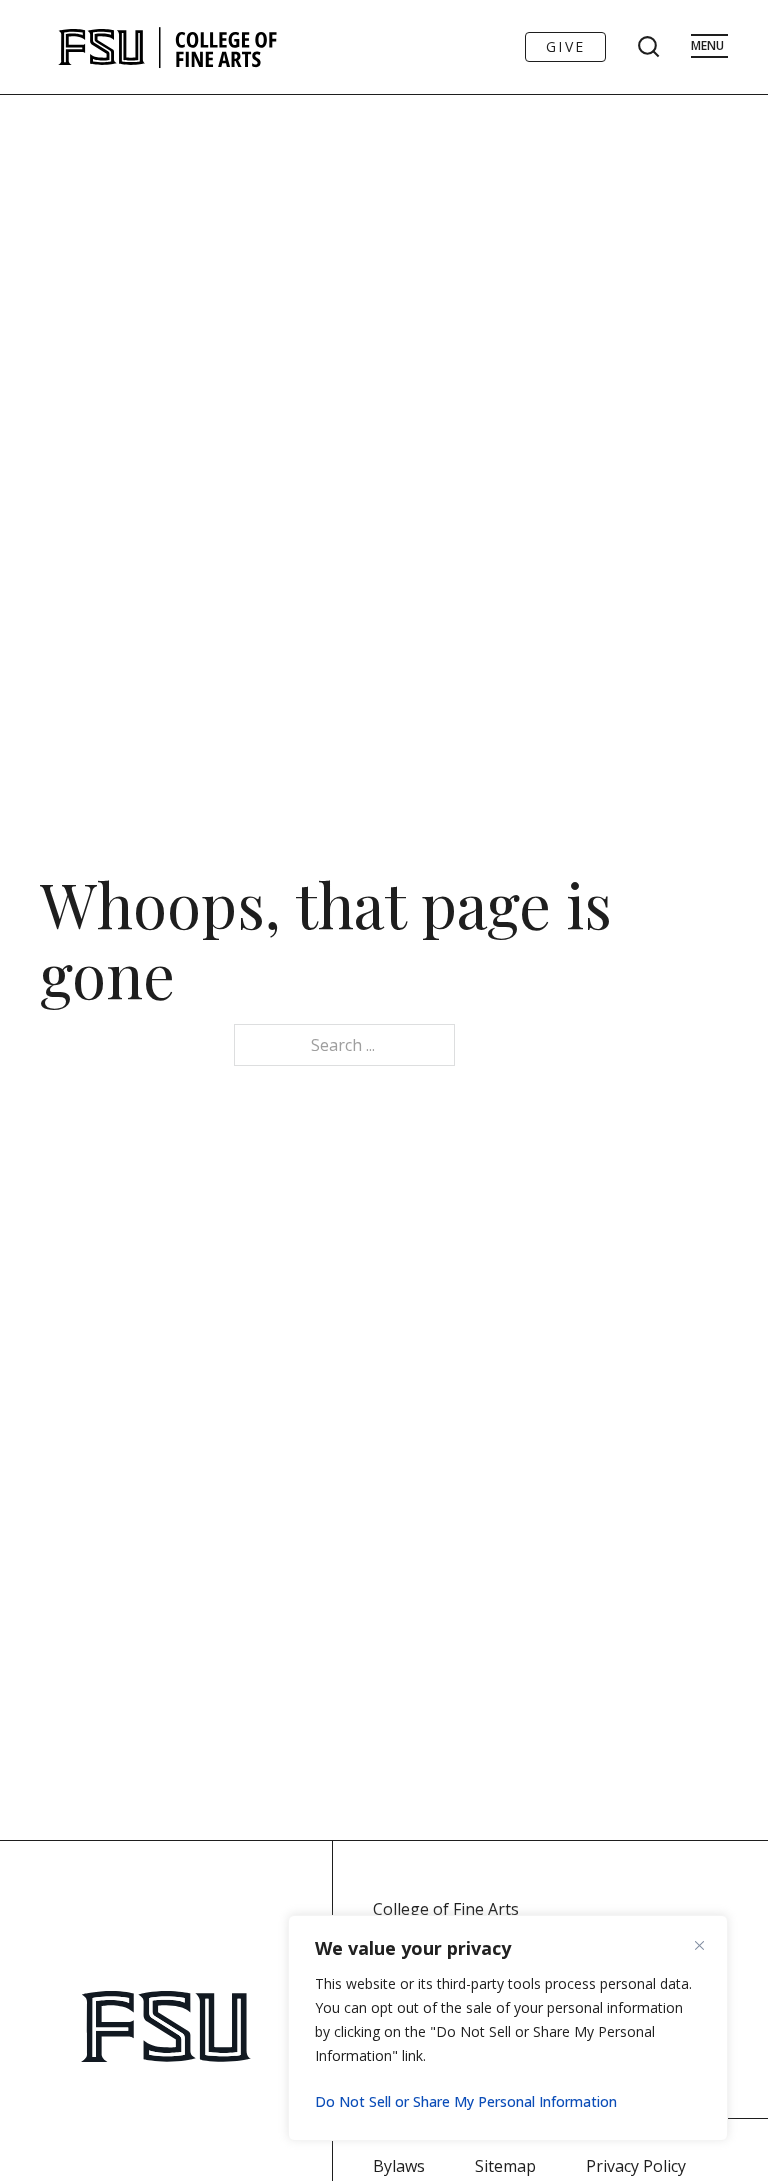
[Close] (707, 1945)
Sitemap (505, 2166)
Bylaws (399, 2166)
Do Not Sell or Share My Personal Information (466, 2101)
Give (565, 46)
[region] (508, 2028)
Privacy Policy (636, 2166)
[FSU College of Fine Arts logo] (168, 47)
